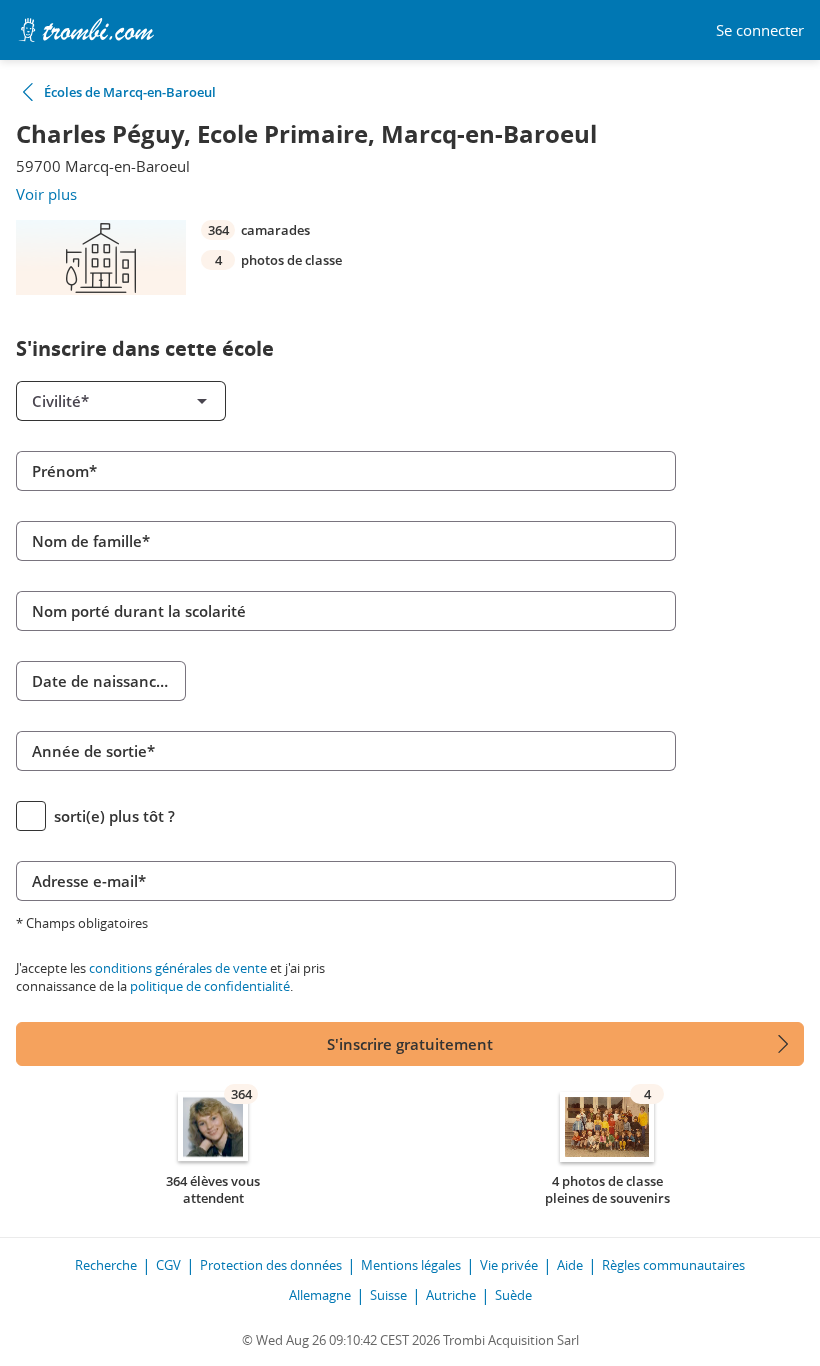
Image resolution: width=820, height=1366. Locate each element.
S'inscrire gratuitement (410, 1044)
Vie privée (509, 1265)
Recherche (106, 1265)
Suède (513, 1295)
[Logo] (86, 30)
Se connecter (760, 30)
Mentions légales (411, 1265)
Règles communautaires (673, 1265)
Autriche (451, 1295)
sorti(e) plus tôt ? (114, 816)
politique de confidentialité (210, 986)
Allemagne (320, 1295)
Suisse (388, 1295)
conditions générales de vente (178, 968)
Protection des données (271, 1265)
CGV (168, 1265)
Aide (570, 1265)
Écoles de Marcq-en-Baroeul (130, 92)
